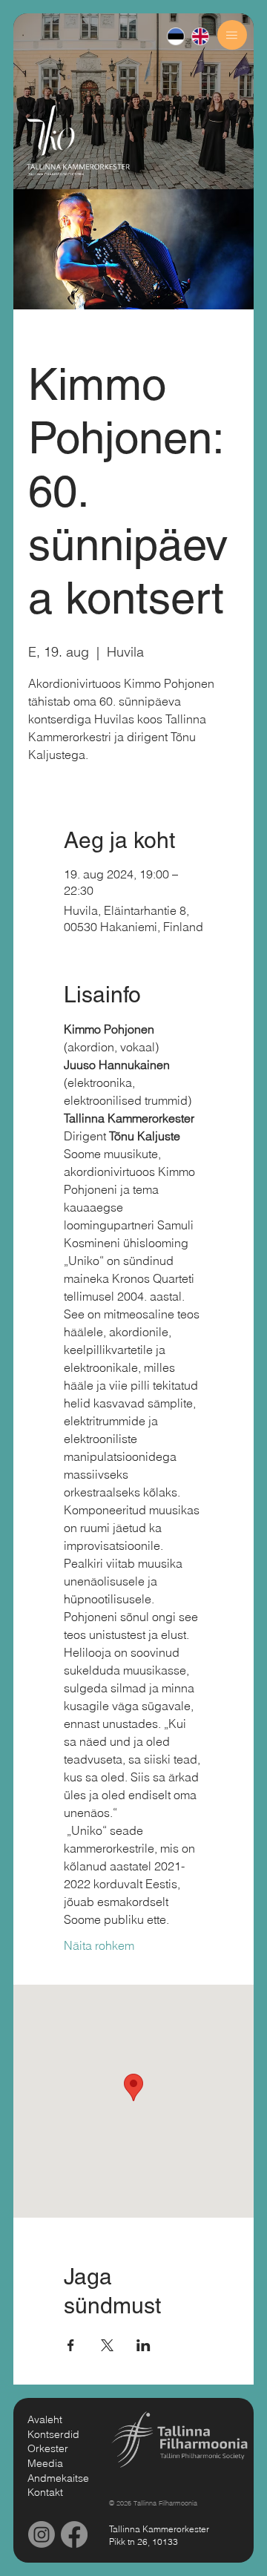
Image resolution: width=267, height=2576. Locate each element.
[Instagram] (42, 2534)
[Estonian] (176, 37)
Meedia (45, 2463)
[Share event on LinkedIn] (144, 2345)
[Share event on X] (107, 2345)
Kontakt (45, 2492)
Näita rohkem (99, 1945)
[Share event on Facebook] (71, 2345)
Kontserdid (53, 2434)
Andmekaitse (58, 2478)
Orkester (48, 2448)
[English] (200, 37)
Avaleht (45, 2419)
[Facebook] (74, 2534)
